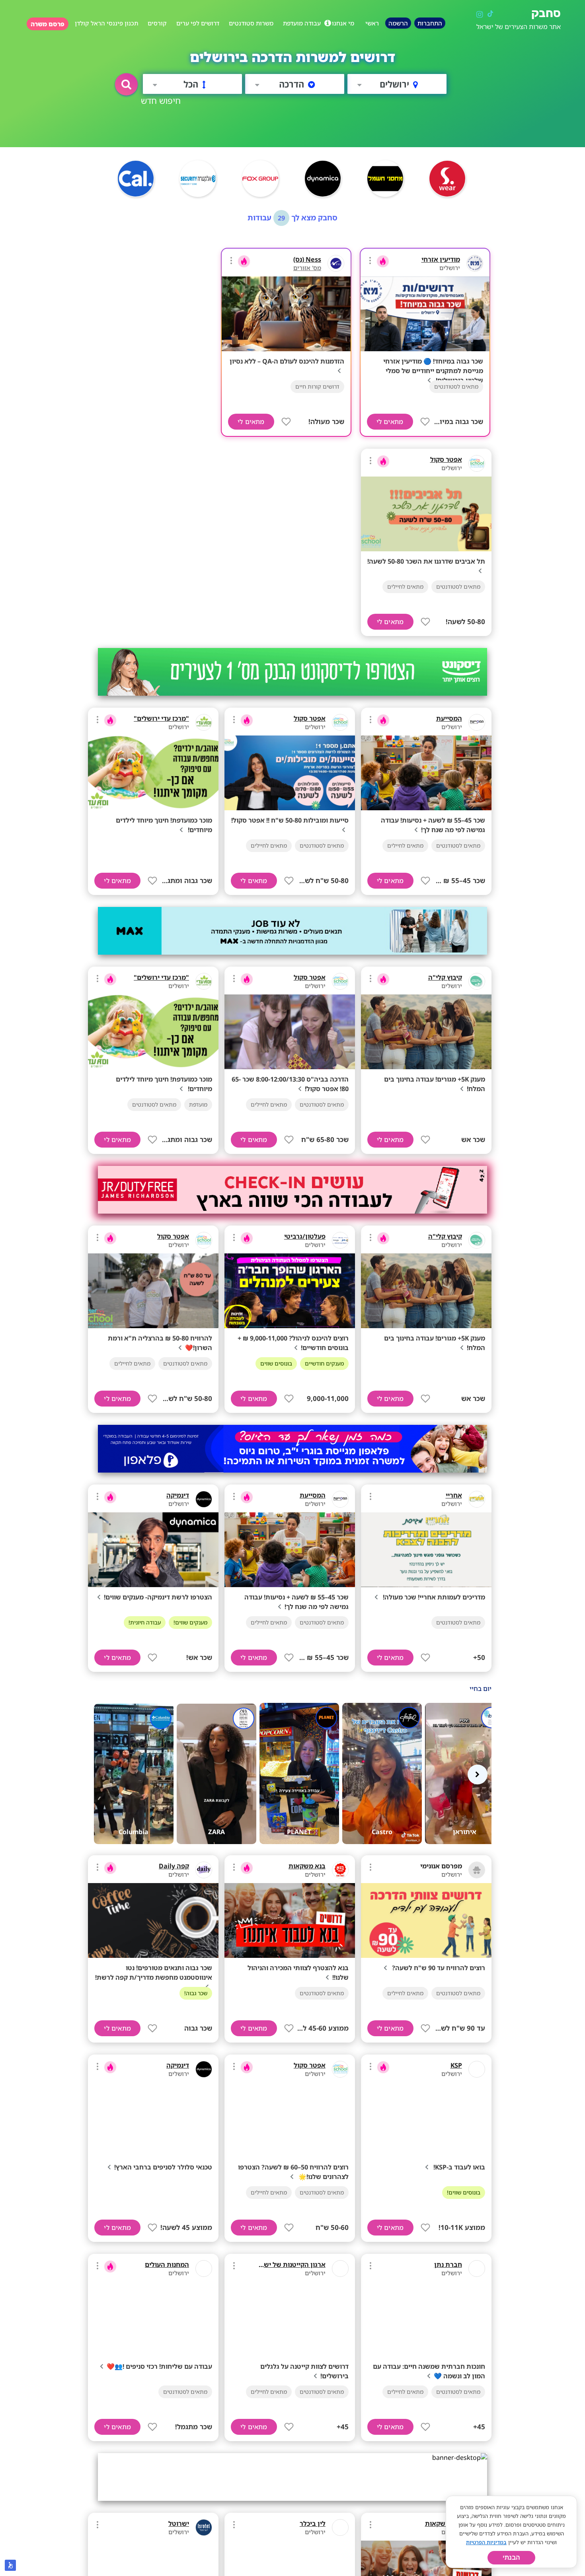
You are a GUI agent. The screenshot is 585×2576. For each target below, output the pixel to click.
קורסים (157, 23)
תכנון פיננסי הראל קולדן (106, 23)
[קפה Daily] (204, 1870)
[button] (126, 84)
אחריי (454, 1495)
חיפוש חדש (161, 100)
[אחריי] (477, 1499)
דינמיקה (178, 1495)
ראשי (372, 23)
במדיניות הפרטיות (486, 2542)
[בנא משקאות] (340, 1870)
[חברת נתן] (477, 2269)
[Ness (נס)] (336, 263)
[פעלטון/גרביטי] (340, 1240)
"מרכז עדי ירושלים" (161, 718)
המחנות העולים (167, 2265)
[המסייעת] (477, 722)
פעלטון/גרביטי (305, 1236)
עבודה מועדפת (302, 23)
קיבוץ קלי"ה (445, 977)
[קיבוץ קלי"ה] (477, 981)
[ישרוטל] (204, 2527)
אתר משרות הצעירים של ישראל (519, 27)
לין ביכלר (313, 2523)
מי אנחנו (343, 23)
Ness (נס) (307, 259)
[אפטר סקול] (477, 463)
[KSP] (477, 2069)
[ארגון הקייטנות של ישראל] (340, 2269)
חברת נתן (448, 2265)
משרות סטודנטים (251, 23)
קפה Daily (174, 1866)
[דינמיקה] (204, 1499)
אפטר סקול (446, 459)
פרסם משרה (48, 24)
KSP (456, 2065)
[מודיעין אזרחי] (475, 263)
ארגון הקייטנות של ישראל (289, 2265)
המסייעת (449, 718)
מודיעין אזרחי (441, 259)
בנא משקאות (307, 1866)
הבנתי (511, 2558)
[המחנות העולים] (204, 2269)
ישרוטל (179, 2523)
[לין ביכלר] (340, 2527)
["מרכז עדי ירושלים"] (204, 722)
